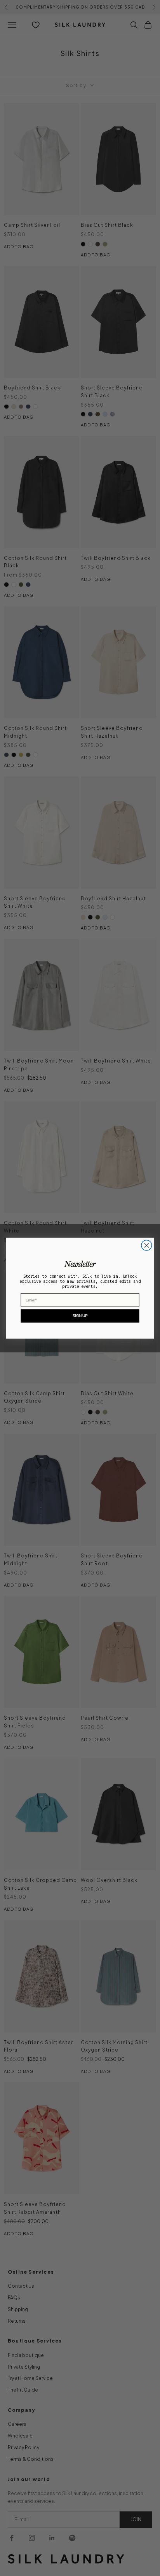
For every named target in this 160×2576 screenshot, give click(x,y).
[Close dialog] (147, 1245)
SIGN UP (80, 1315)
